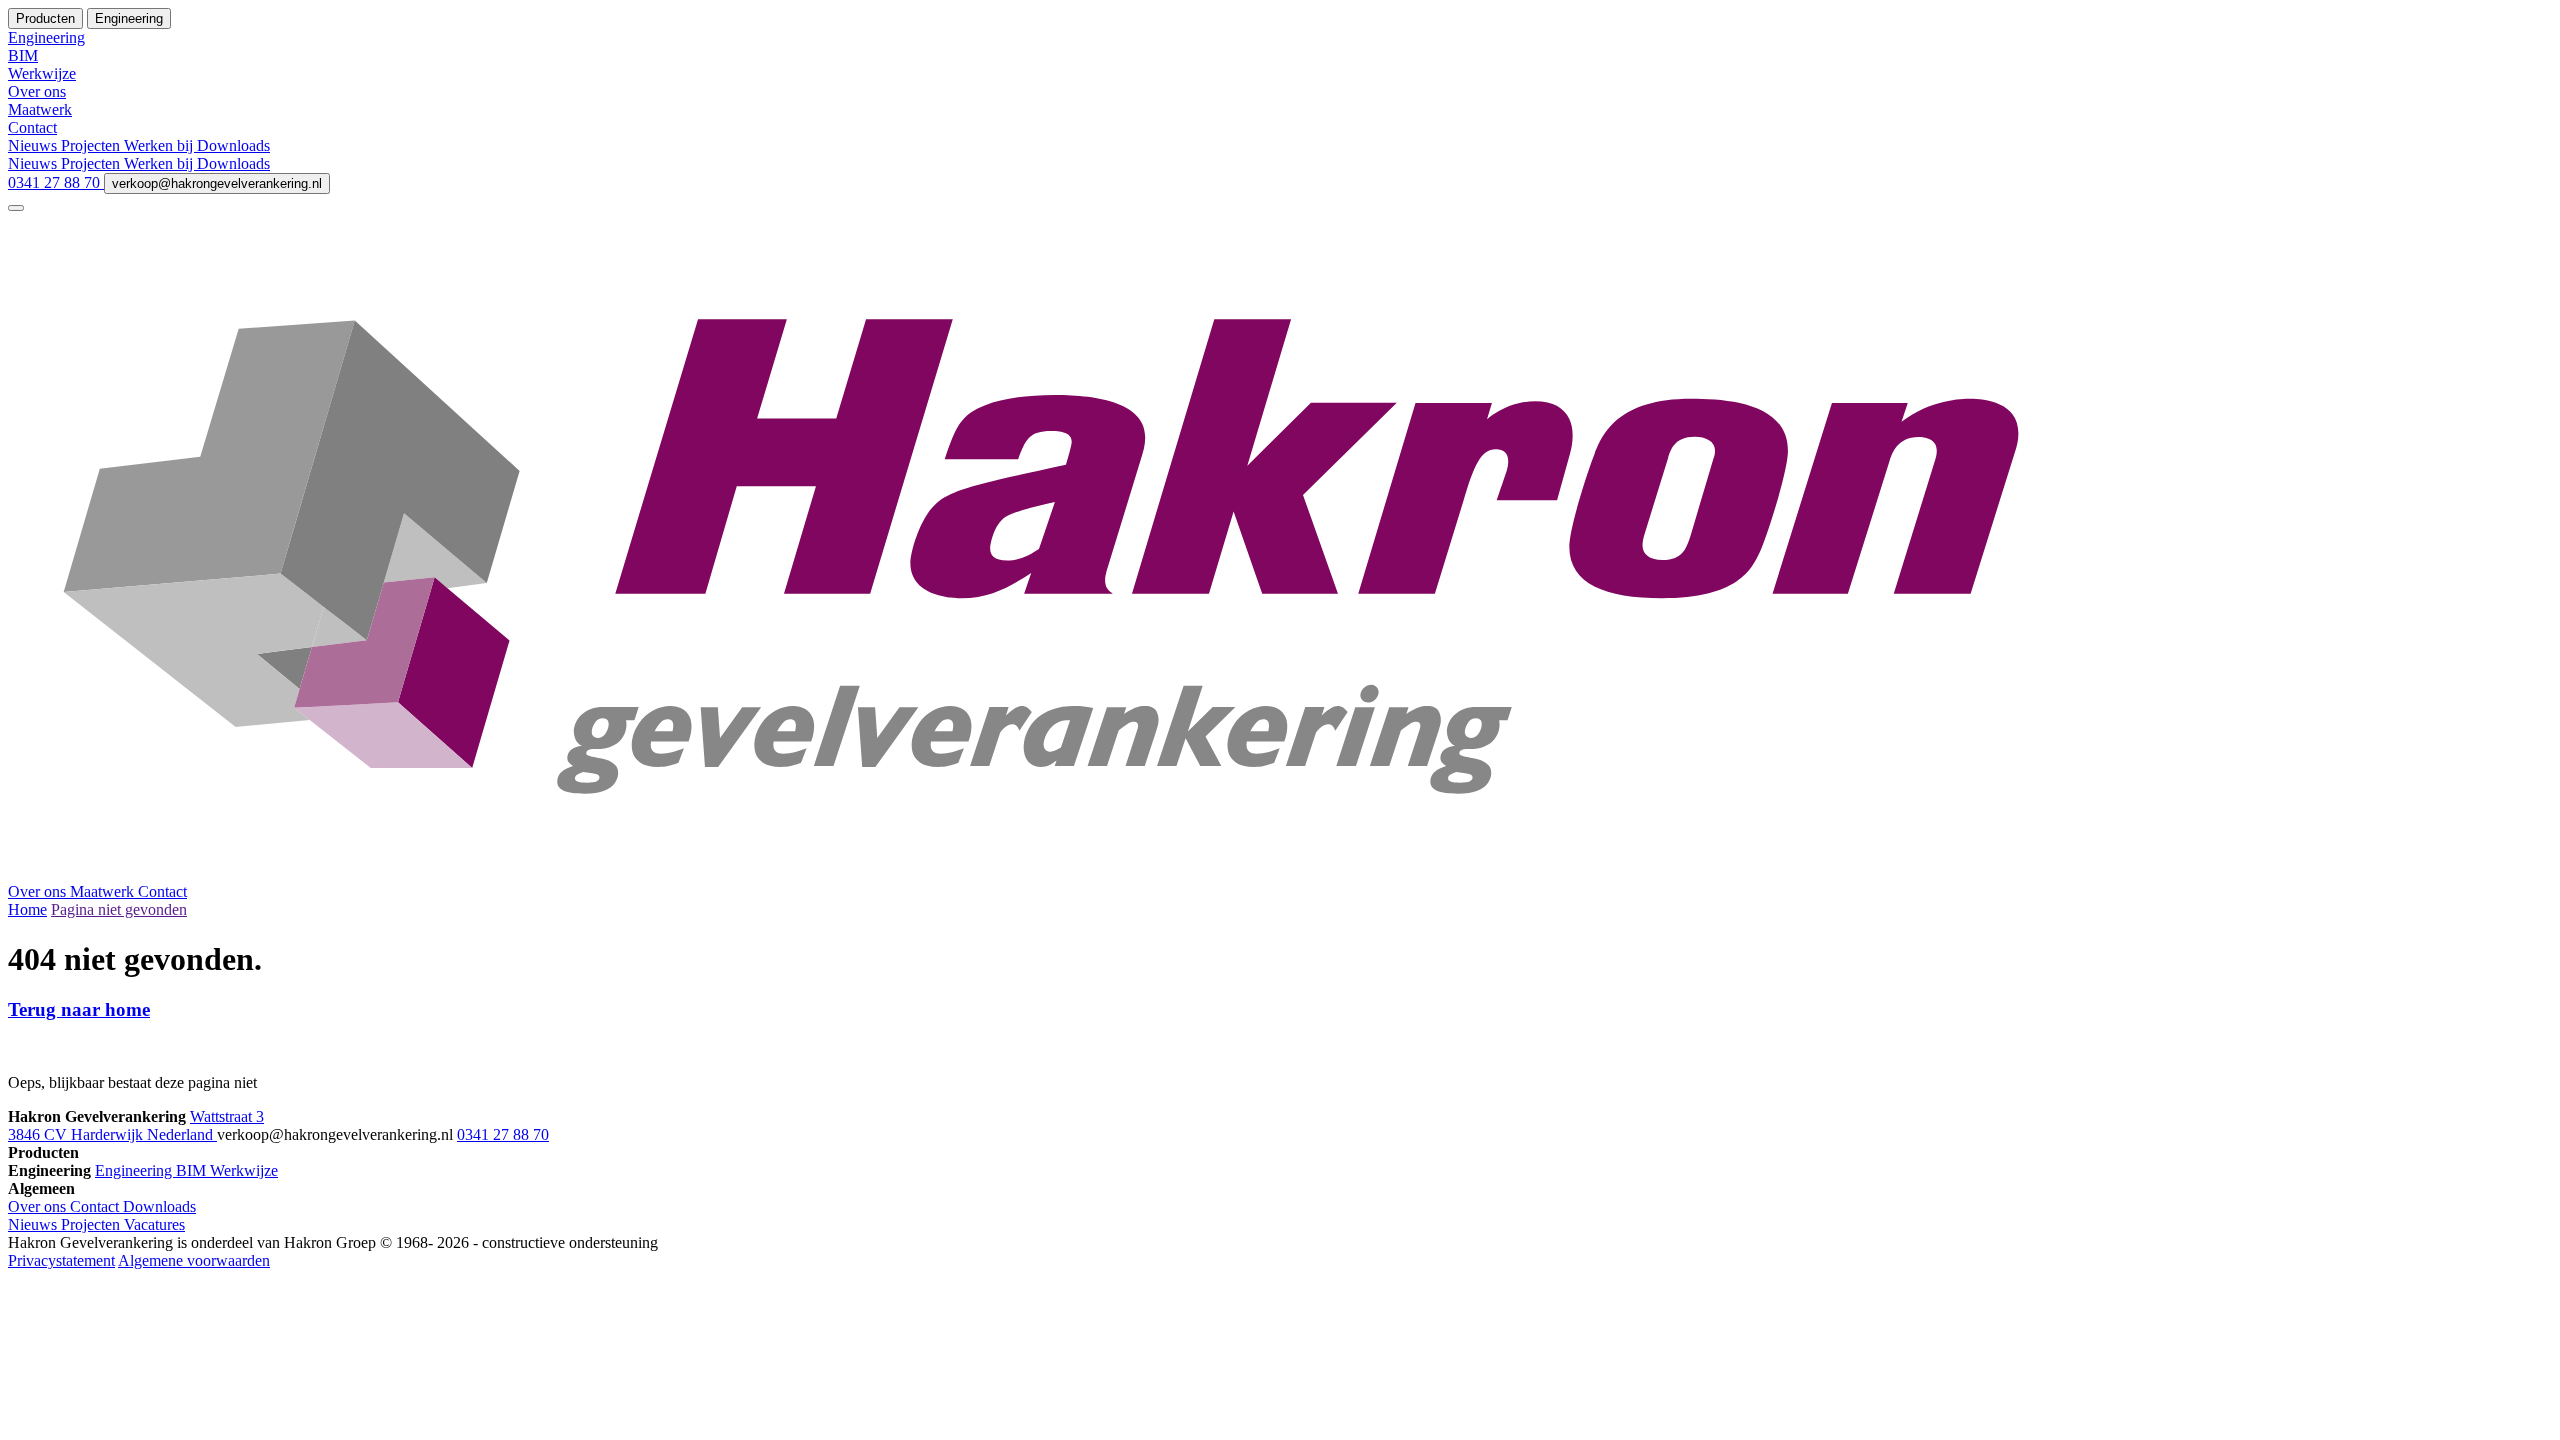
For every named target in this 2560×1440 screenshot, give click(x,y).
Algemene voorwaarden (194, 1260)
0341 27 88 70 (56, 182)
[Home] (1280, 873)
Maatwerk (104, 891)
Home (27, 909)
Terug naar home (79, 1009)
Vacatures (154, 1224)
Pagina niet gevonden (119, 909)
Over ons (39, 891)
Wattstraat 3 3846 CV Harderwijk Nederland (136, 1125)
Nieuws (34, 145)
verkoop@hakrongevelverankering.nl (217, 183)
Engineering (135, 1170)
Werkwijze (244, 1170)
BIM (193, 1170)
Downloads (233, 145)
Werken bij (160, 145)
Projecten (92, 145)
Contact (162, 891)
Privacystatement (61, 1260)
